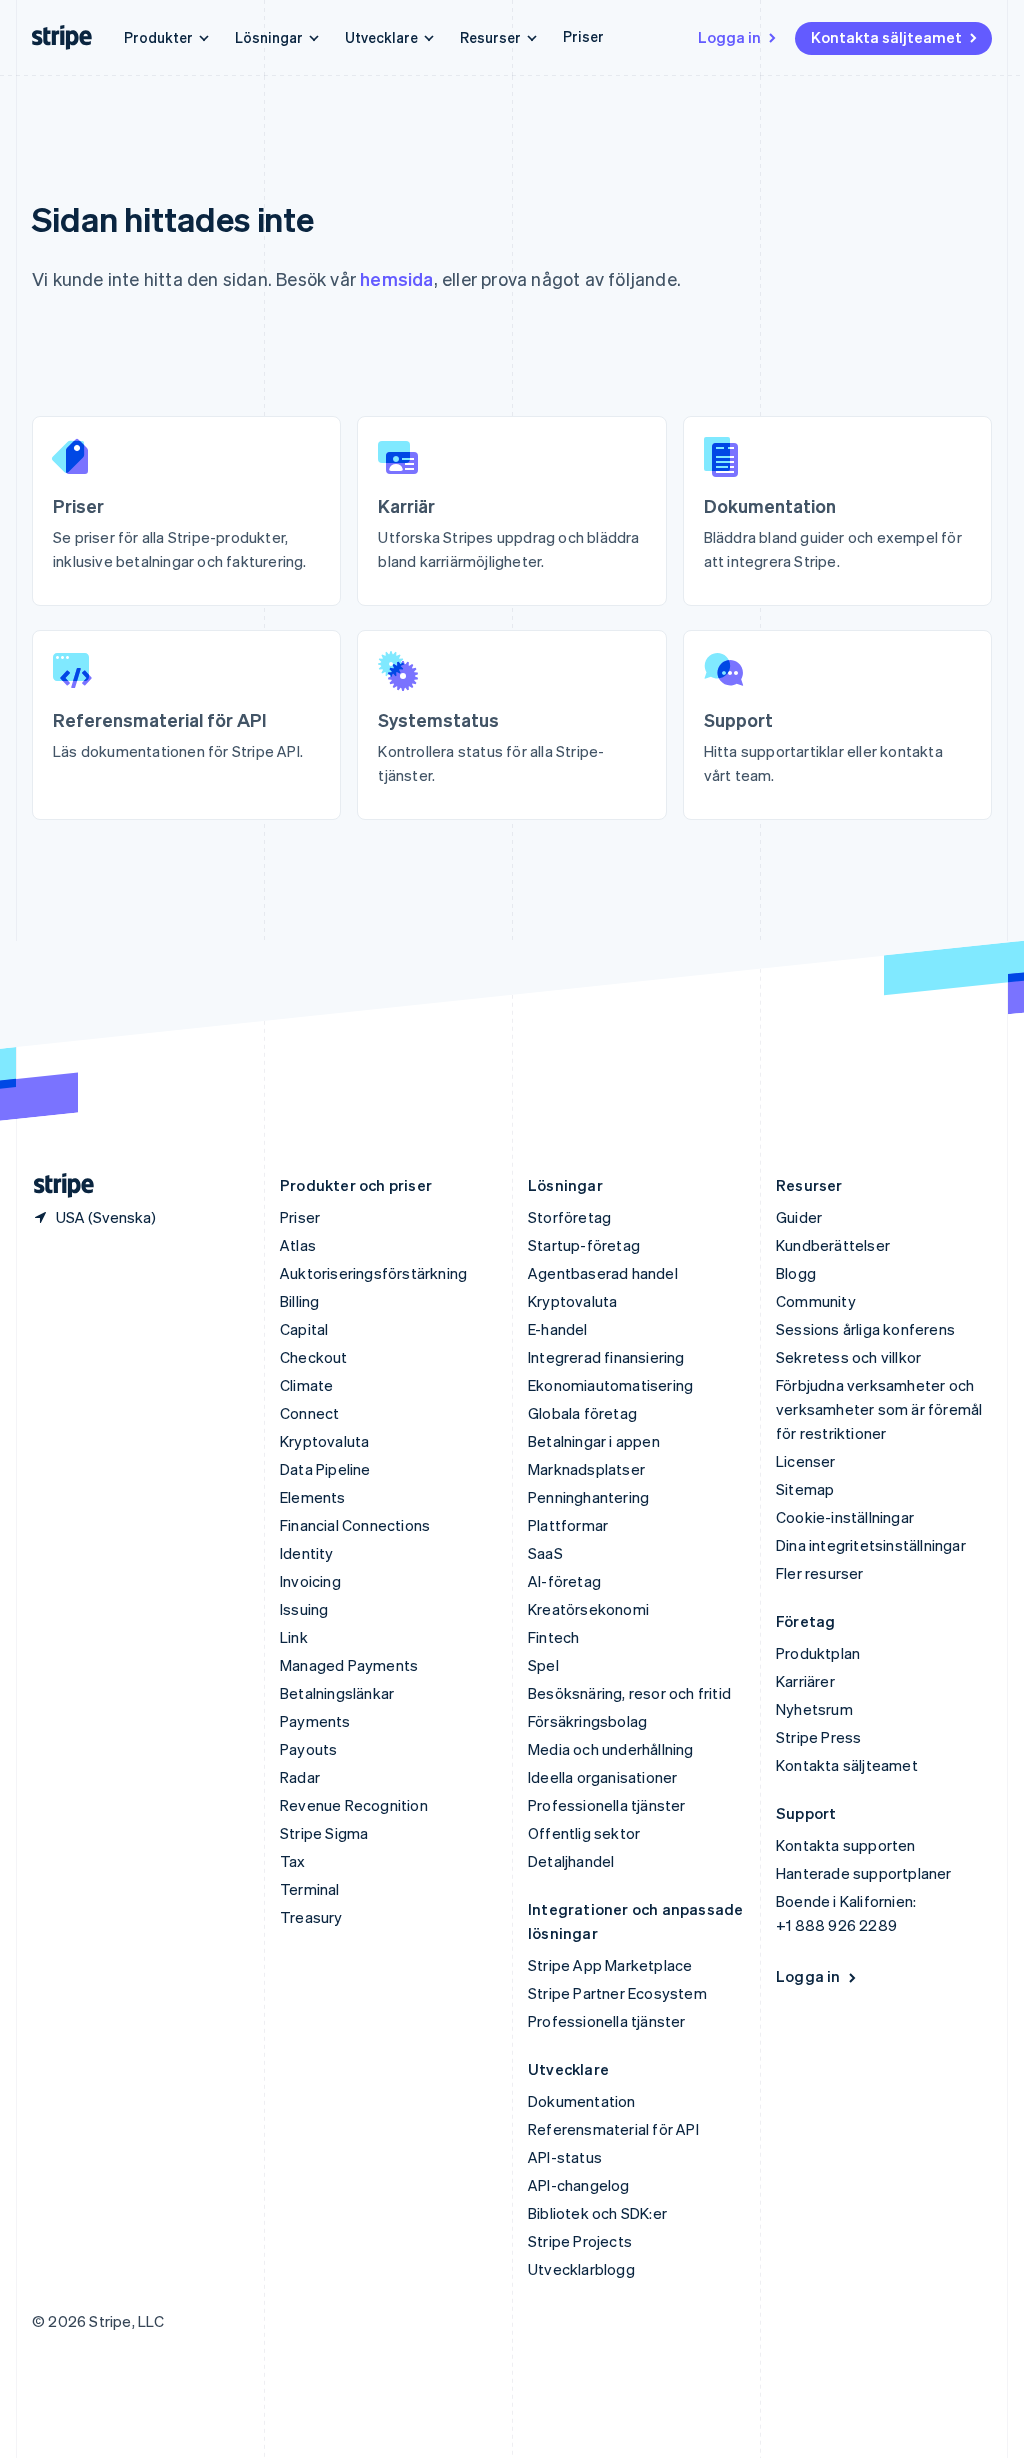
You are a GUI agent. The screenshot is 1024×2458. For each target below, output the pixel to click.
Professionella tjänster (607, 1805)
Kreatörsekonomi (588, 1609)
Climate (306, 1385)
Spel (543, 1665)
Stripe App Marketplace (610, 1965)
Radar (300, 1777)
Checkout (314, 1357)
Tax (293, 1861)
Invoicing (310, 1581)
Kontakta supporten (846, 1845)
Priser (583, 36)
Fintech (553, 1637)
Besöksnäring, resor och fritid (629, 1693)
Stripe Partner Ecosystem (617, 1993)
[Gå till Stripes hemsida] (56, 1185)
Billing (299, 1301)
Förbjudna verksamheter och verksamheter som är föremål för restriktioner (879, 1409)
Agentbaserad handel (603, 1273)
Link (294, 1637)
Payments (315, 1721)
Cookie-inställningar (845, 1517)
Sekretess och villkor (848, 1357)
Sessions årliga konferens (865, 1329)
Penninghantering (588, 1497)
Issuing (304, 1609)
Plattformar (568, 1525)
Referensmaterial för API (613, 2129)
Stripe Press (818, 1737)
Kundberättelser (833, 1245)
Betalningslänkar (337, 1693)
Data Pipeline (325, 1469)
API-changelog (579, 2185)
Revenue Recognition (354, 1805)
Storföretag (569, 1217)
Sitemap (805, 1489)
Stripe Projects (580, 2241)
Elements (313, 1497)
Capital (304, 1329)
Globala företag (582, 1413)
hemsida (396, 278)
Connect (309, 1413)
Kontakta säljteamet (886, 37)
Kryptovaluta (324, 1441)
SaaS (545, 1553)
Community (816, 1301)
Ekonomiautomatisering (610, 1385)
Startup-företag (584, 1245)
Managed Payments (349, 1665)
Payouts (308, 1749)
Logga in (729, 37)
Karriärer (805, 1681)
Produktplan (818, 1653)
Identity (307, 1553)
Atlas (298, 1245)
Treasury (311, 1917)
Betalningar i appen (594, 1441)
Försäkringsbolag (587, 1721)
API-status (565, 2157)
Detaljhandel (571, 1861)
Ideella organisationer (602, 1777)
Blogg (796, 1273)
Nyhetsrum (814, 1709)
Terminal (310, 1889)
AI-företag (564, 1581)
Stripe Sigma (324, 1833)
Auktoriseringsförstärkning (373, 1273)
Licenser (806, 1461)
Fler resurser (820, 1573)
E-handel (558, 1329)
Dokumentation (582, 2101)
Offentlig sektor (584, 1833)
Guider (799, 1217)
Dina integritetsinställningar (871, 1545)
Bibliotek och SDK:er (597, 2213)
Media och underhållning (611, 1749)
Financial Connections (355, 1525)
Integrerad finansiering (606, 1357)
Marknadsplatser (586, 1469)
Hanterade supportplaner (864, 1873)
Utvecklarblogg (581, 2269)
